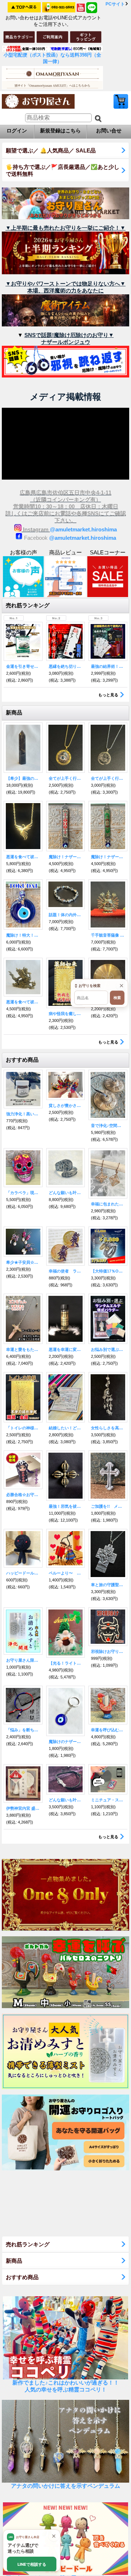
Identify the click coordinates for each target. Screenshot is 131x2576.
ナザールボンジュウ (66, 342)
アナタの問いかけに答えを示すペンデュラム (65, 2486)
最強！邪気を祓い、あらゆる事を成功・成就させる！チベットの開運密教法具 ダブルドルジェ (66, 1506)
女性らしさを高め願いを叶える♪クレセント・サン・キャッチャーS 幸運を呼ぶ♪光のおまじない (108, 1428)
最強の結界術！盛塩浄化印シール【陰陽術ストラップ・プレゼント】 (108, 666)
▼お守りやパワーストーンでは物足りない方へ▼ (65, 284)
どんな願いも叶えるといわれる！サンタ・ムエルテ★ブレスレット (66, 1800)
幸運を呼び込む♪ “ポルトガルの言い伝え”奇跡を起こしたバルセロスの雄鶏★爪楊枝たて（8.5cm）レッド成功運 (108, 1730)
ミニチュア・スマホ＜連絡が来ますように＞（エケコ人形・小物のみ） (108, 1800)
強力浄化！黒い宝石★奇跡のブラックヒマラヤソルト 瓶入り (23, 1114)
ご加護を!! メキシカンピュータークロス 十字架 (108, 1506)
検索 (117, 998)
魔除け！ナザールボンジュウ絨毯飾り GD (66, 857)
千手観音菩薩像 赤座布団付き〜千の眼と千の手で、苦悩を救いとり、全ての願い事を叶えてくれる (108, 935)
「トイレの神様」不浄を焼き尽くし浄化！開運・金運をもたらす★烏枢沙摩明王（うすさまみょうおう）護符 (23, 1428)
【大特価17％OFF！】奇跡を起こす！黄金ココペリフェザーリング (108, 1271)
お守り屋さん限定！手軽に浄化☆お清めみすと (23, 1660)
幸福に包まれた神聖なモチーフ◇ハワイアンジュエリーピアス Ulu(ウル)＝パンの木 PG (108, 1204)
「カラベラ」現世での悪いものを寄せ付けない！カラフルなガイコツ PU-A (23, 1193)
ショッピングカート (121, 101)
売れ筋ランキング (28, 2244)
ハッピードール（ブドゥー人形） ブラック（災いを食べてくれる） (23, 1573)
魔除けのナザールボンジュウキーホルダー (66, 1742)
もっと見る (108, 695)
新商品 (14, 2261)
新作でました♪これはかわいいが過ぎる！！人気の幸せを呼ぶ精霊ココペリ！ (66, 2386)
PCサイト (115, 4)
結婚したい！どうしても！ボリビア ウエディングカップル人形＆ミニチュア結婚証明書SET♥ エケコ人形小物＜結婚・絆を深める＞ (66, 1428)
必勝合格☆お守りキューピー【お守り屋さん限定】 (23, 1495)
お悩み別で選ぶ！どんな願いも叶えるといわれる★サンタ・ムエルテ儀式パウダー (108, 1349)
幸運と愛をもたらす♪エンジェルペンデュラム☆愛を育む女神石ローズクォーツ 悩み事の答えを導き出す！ (23, 1349)
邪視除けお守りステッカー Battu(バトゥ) (108, 1651)
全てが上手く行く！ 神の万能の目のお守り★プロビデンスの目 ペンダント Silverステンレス (108, 778)
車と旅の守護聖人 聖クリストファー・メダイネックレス (108, 1585)
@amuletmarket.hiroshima (83, 529)
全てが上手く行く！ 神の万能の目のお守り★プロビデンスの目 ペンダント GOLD (66, 778)
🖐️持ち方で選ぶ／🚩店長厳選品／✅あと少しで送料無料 (63, 170)
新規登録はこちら (60, 131)
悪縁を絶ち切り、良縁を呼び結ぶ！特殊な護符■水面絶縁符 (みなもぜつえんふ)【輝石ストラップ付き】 (66, 666)
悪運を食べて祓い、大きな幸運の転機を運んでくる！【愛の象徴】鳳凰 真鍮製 (23, 1002)
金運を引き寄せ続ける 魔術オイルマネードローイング (23, 666)
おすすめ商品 (22, 2277)
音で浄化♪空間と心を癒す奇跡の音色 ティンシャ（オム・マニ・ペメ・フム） (108, 1126)
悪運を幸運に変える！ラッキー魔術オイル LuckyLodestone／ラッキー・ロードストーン (66, 1349)
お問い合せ (109, 131)
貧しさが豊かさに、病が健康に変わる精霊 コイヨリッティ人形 (66, 1105)
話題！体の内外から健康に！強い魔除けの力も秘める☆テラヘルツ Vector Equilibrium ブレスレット (66, 915)
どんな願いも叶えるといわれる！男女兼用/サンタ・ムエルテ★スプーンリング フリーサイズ (66, 1193)
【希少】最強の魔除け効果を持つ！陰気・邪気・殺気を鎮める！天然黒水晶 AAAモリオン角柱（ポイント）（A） (23, 778)
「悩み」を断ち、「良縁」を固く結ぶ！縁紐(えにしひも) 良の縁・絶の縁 (23, 1730)
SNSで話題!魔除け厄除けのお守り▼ (69, 335)
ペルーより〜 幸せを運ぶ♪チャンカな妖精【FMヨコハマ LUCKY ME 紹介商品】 (66, 1573)
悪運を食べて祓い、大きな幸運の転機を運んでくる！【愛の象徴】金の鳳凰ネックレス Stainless (23, 857)
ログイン (17, 131)
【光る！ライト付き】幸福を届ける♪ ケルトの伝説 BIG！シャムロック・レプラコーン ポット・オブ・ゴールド (66, 1663)
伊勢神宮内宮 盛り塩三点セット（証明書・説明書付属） (23, 1808)
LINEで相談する (32, 2564)
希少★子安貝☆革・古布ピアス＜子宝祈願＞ (23, 1262)
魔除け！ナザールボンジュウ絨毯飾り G (108, 857)
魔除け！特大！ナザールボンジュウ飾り (23, 935)
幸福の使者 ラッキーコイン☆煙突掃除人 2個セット (66, 1271)
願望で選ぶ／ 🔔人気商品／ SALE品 (51, 150)
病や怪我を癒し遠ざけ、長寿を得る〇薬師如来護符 (66, 1014)
